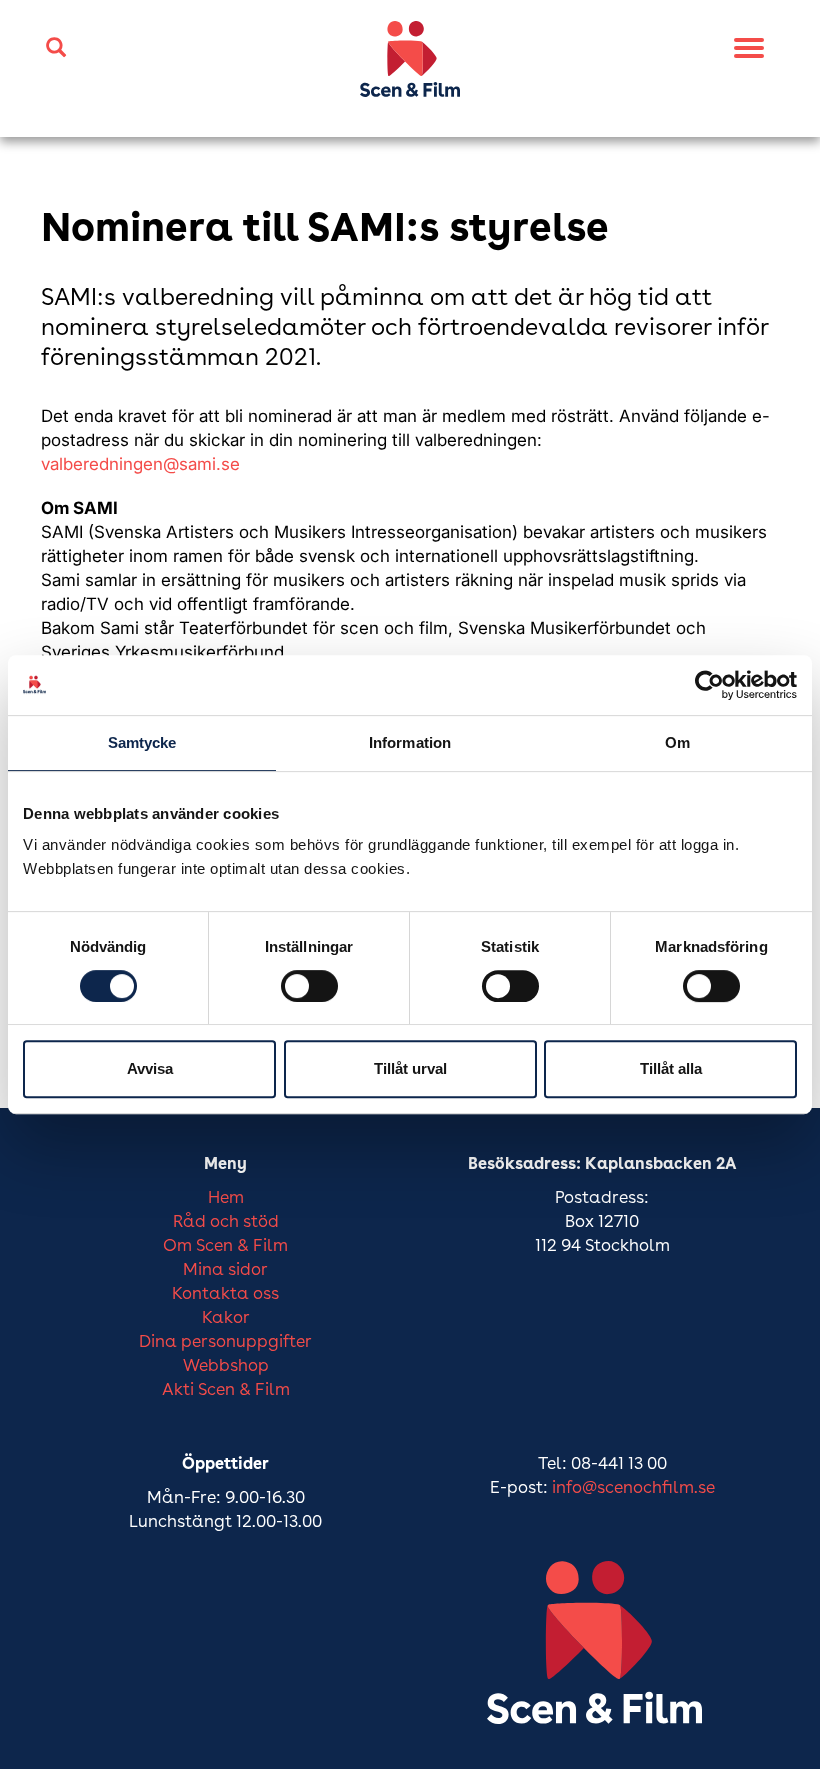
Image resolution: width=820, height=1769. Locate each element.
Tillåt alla (671, 1068)
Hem (226, 1198)
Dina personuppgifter (225, 1342)
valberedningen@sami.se (140, 464)
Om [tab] (677, 742)
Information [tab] (410, 742)
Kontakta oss (225, 1294)
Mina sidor (225, 1270)
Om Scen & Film (225, 1246)
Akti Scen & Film (226, 1390)
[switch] (309, 986)
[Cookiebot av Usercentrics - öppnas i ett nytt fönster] (709, 685)
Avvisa (150, 1068)
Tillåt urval (410, 1068)
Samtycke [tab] (142, 742)
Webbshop (226, 1366)
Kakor (226, 1318)
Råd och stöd (226, 1222)
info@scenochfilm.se (633, 1488)
